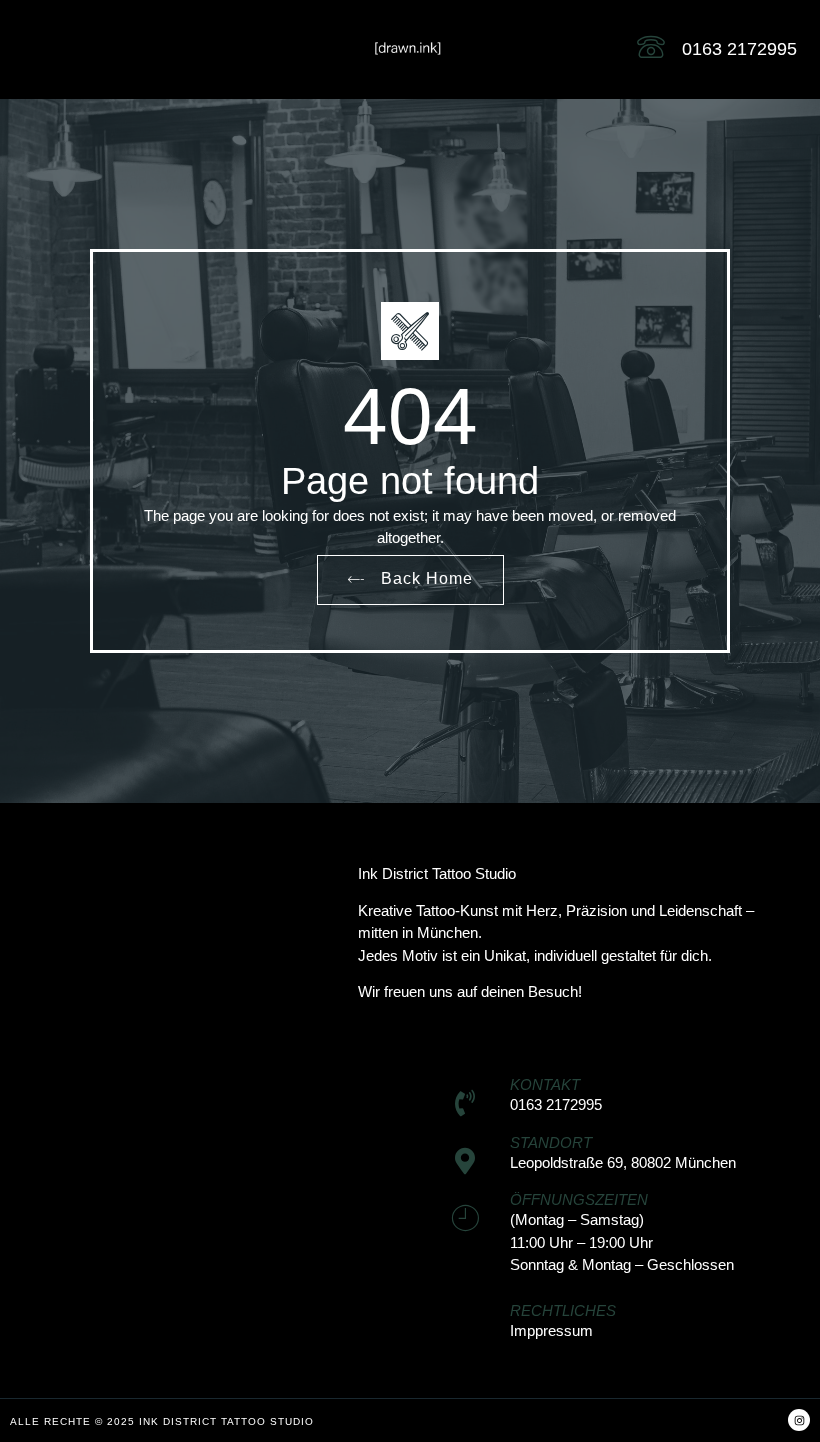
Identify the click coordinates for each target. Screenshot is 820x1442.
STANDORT (551, 1142)
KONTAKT (545, 1084)
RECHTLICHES (563, 1310)
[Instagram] (799, 1420)
